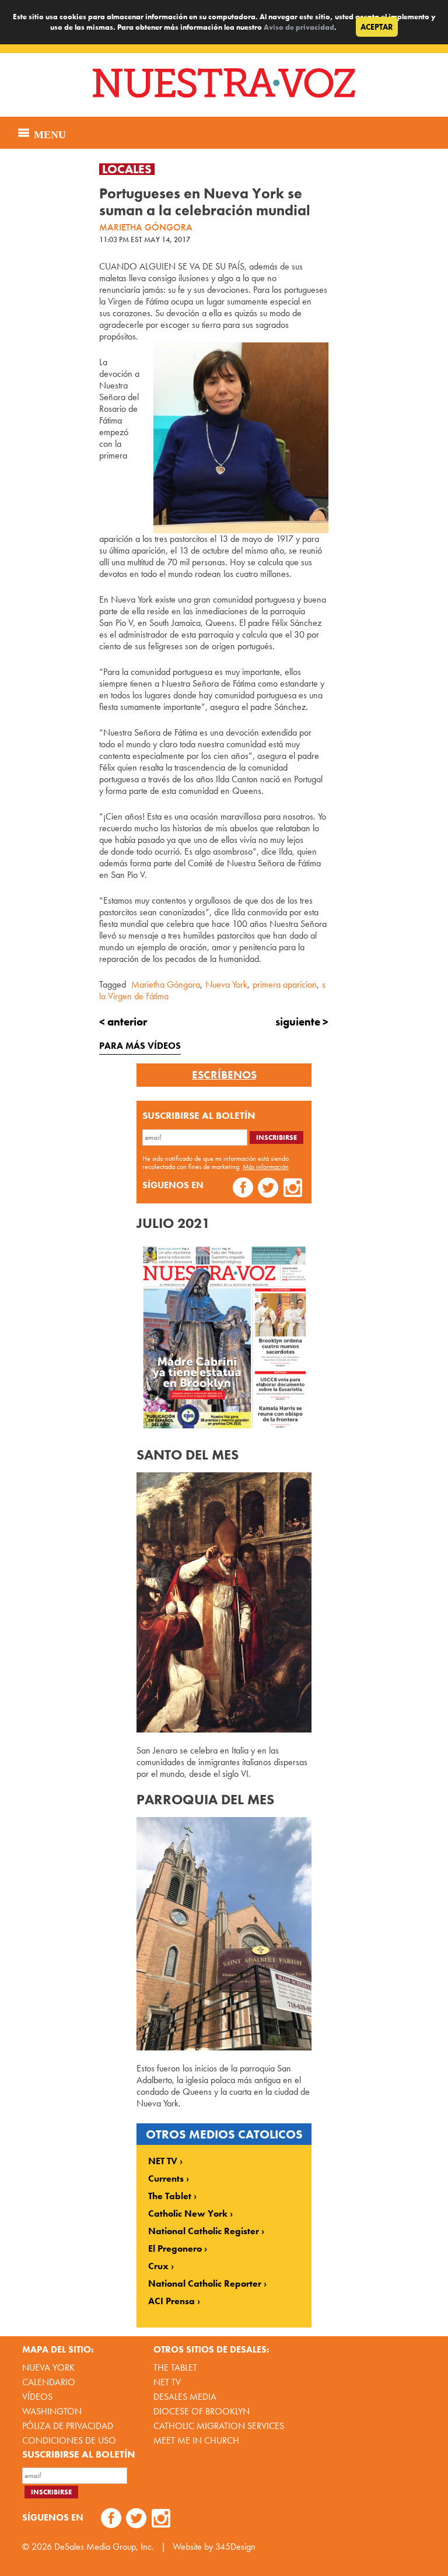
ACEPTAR (377, 27)
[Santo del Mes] (224, 1729)
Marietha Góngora (166, 984)
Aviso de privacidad (299, 27)
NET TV (163, 2161)
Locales (127, 169)
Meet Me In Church (196, 2440)
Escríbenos (224, 1075)
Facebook (243, 1189)
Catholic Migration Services (219, 2426)
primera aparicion (285, 984)
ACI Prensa (171, 2301)
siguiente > (302, 1022)
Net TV (167, 2382)
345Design (235, 2547)
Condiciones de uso (69, 2440)
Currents (166, 2179)
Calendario (49, 2382)
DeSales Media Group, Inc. (104, 2547)
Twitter (268, 1189)
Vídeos (37, 2397)
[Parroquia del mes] (224, 2047)
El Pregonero (175, 2249)
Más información (266, 1167)
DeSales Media (185, 2397)
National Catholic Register (204, 2231)
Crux (158, 2266)
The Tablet (170, 2196)
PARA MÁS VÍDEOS (140, 1046)
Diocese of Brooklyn (202, 2411)
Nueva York (226, 984)
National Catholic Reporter (205, 2284)
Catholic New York (188, 2214)
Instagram (293, 1189)
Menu (48, 133)
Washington (52, 2411)
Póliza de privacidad (68, 2426)
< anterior (123, 1022)
